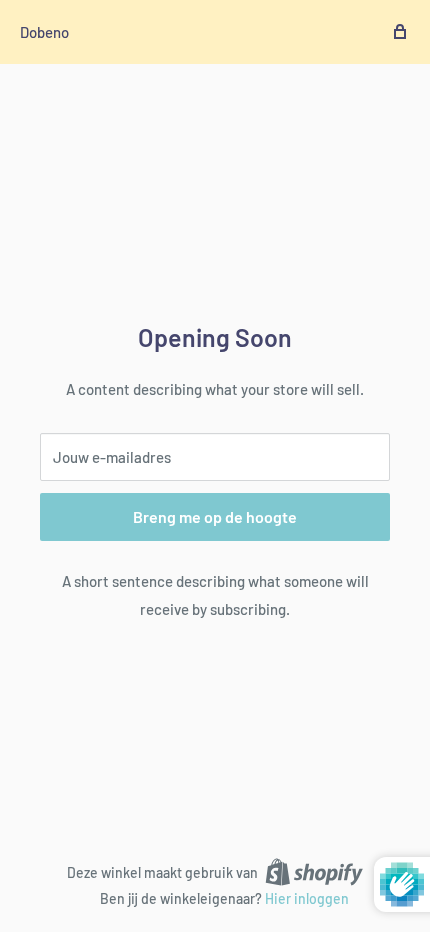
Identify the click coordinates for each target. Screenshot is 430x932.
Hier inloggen (307, 898)
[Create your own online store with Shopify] (314, 871)
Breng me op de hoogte (215, 516)
